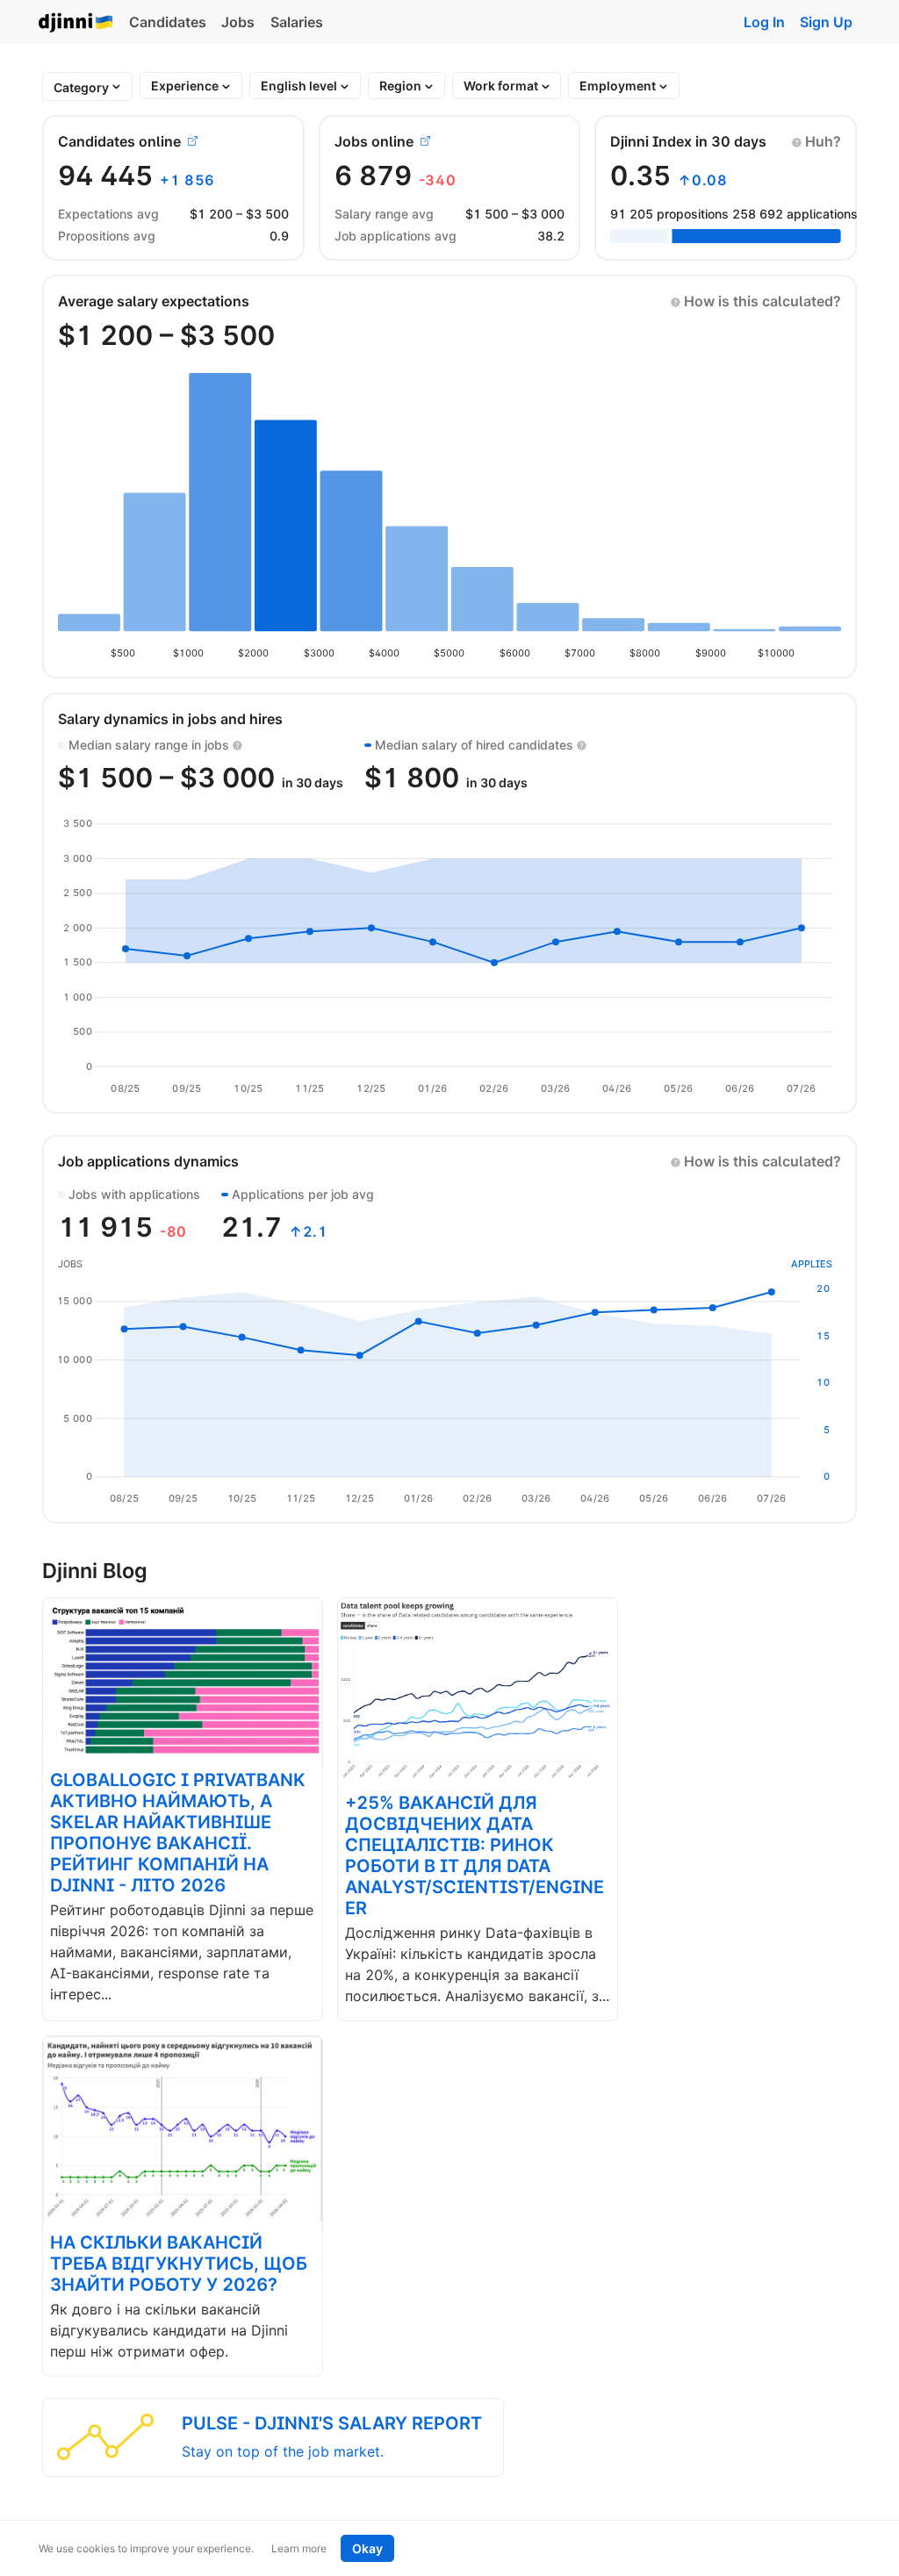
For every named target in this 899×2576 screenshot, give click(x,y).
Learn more (299, 2548)
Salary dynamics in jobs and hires (170, 719)
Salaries (297, 22)
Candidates (168, 22)
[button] (816, 141)
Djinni (76, 23)
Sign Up (826, 22)
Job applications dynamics (148, 1161)
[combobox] (81, 87)
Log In (764, 22)
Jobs (238, 22)
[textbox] (81, 87)
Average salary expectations (154, 301)
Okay (367, 2548)
